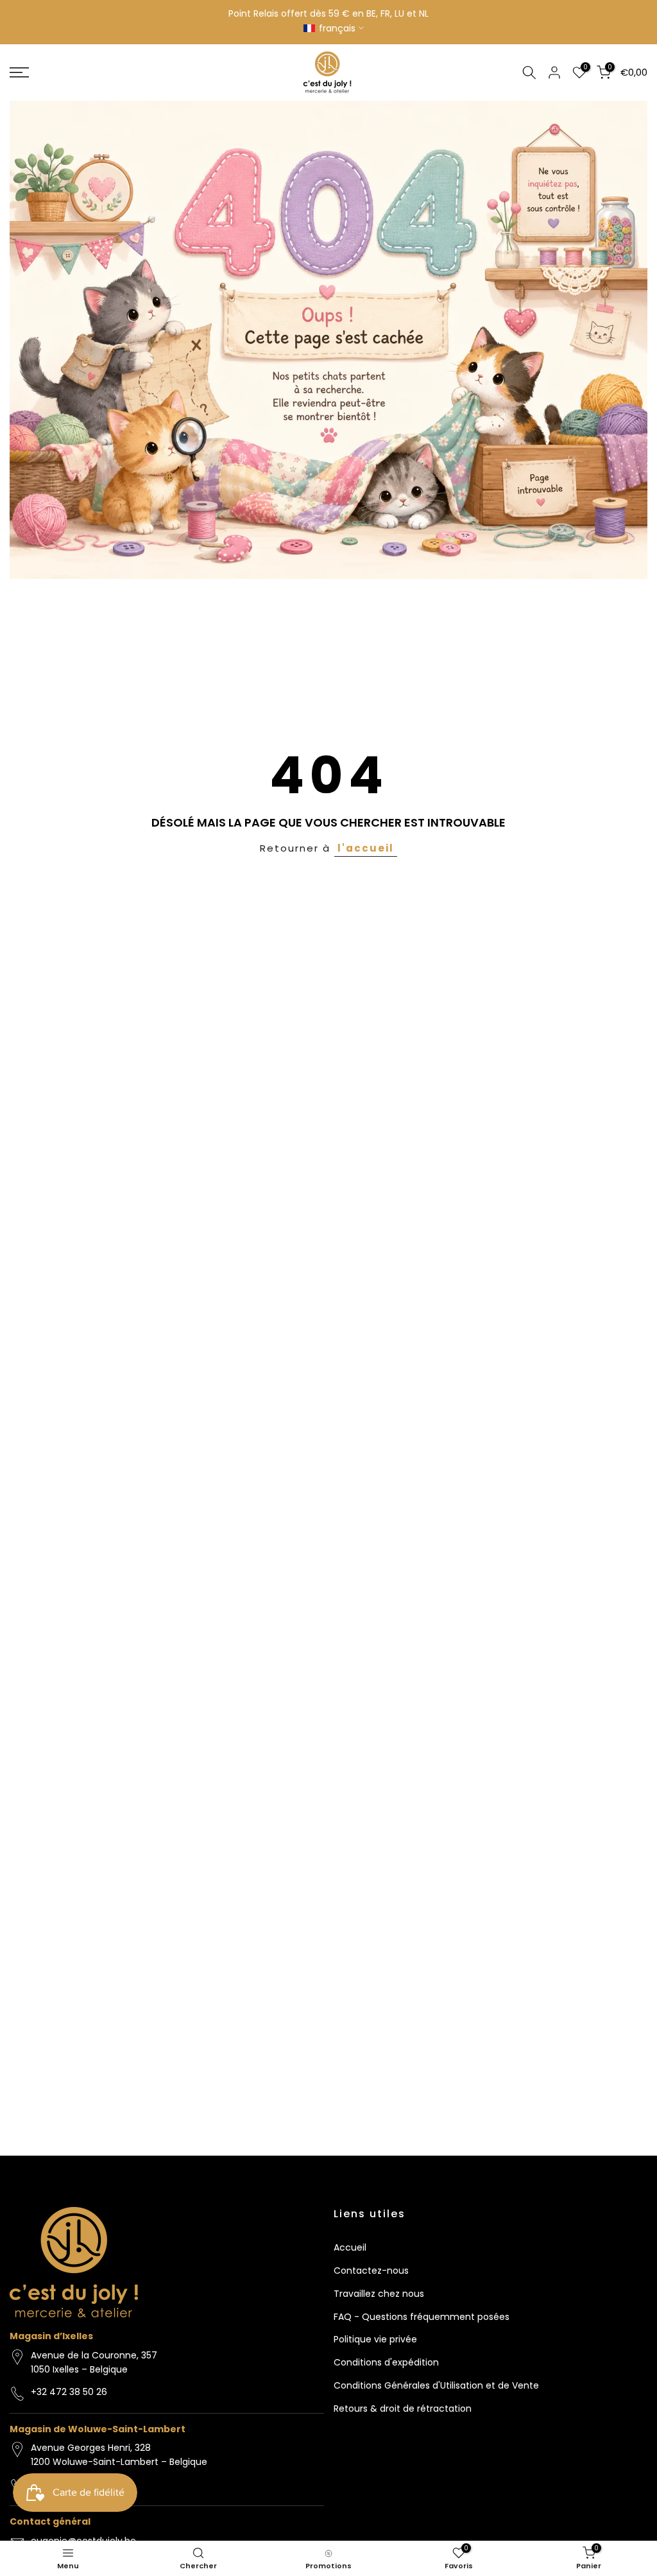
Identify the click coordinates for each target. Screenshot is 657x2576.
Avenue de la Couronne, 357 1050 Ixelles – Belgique (94, 2362)
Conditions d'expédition (386, 2362)
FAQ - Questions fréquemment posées (422, 2317)
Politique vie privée (375, 2339)
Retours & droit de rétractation (403, 2409)
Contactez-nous (371, 2271)
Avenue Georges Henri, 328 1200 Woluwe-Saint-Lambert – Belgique (119, 2455)
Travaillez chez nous (379, 2294)
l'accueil (366, 848)
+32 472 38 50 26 (69, 2392)
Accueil (350, 2247)
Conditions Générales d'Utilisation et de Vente (436, 2385)
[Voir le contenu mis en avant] (328, 340)
